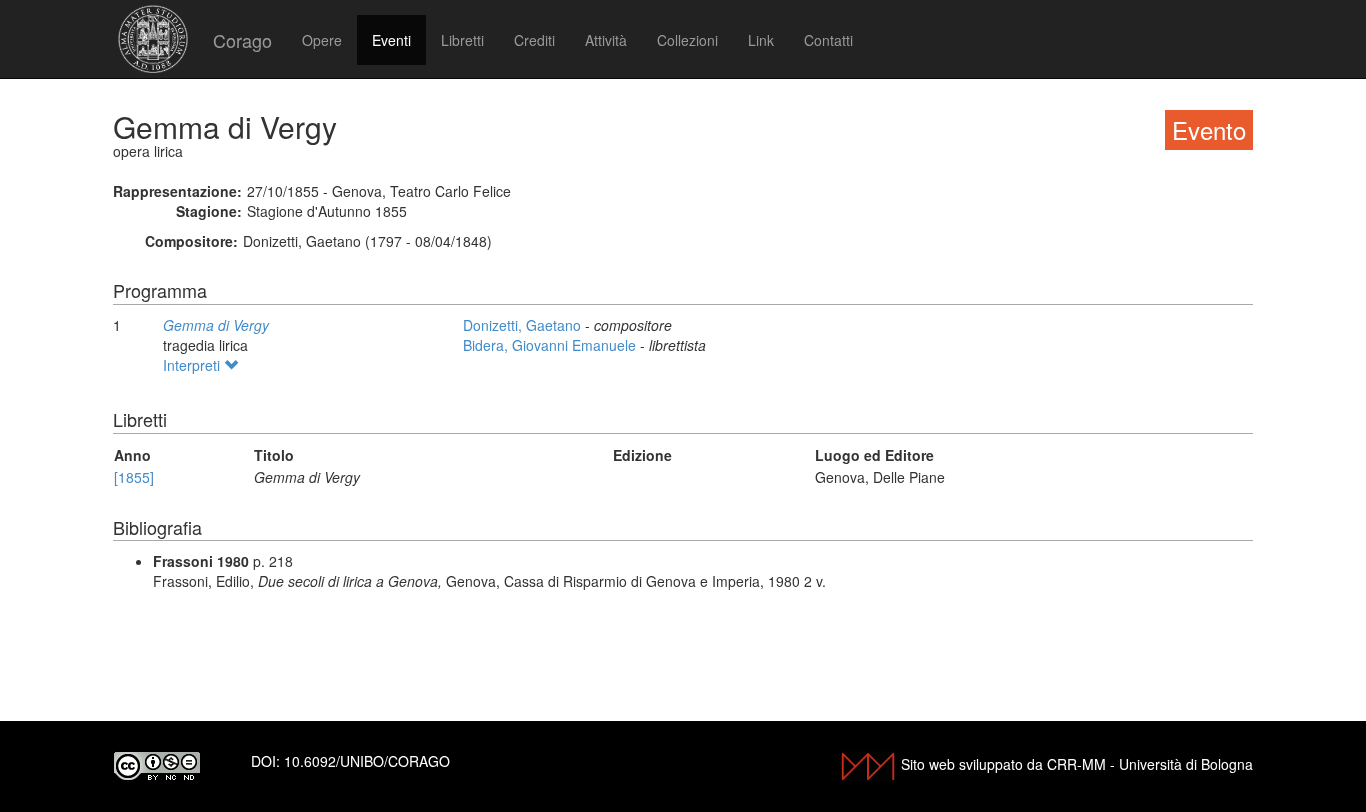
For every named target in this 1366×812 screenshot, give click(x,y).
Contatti (828, 40)
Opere (322, 40)
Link (761, 40)
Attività (606, 40)
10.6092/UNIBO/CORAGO (367, 761)
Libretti (462, 40)
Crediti (534, 40)
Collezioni (687, 40)
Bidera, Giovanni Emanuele (551, 345)
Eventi (391, 40)
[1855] (134, 477)
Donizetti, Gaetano (524, 325)
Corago (242, 40)
